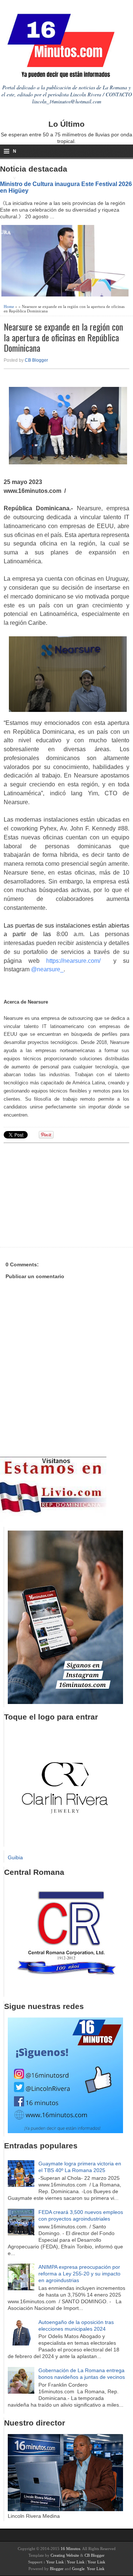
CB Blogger (36, 360)
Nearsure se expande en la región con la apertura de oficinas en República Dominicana (63, 337)
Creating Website (65, 2555)
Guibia (15, 1857)
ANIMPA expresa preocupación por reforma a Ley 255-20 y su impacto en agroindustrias (79, 2274)
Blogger (57, 2569)
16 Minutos (70, 2549)
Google (78, 2569)
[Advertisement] (61, 1194)
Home (9, 306)
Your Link (55, 2562)
